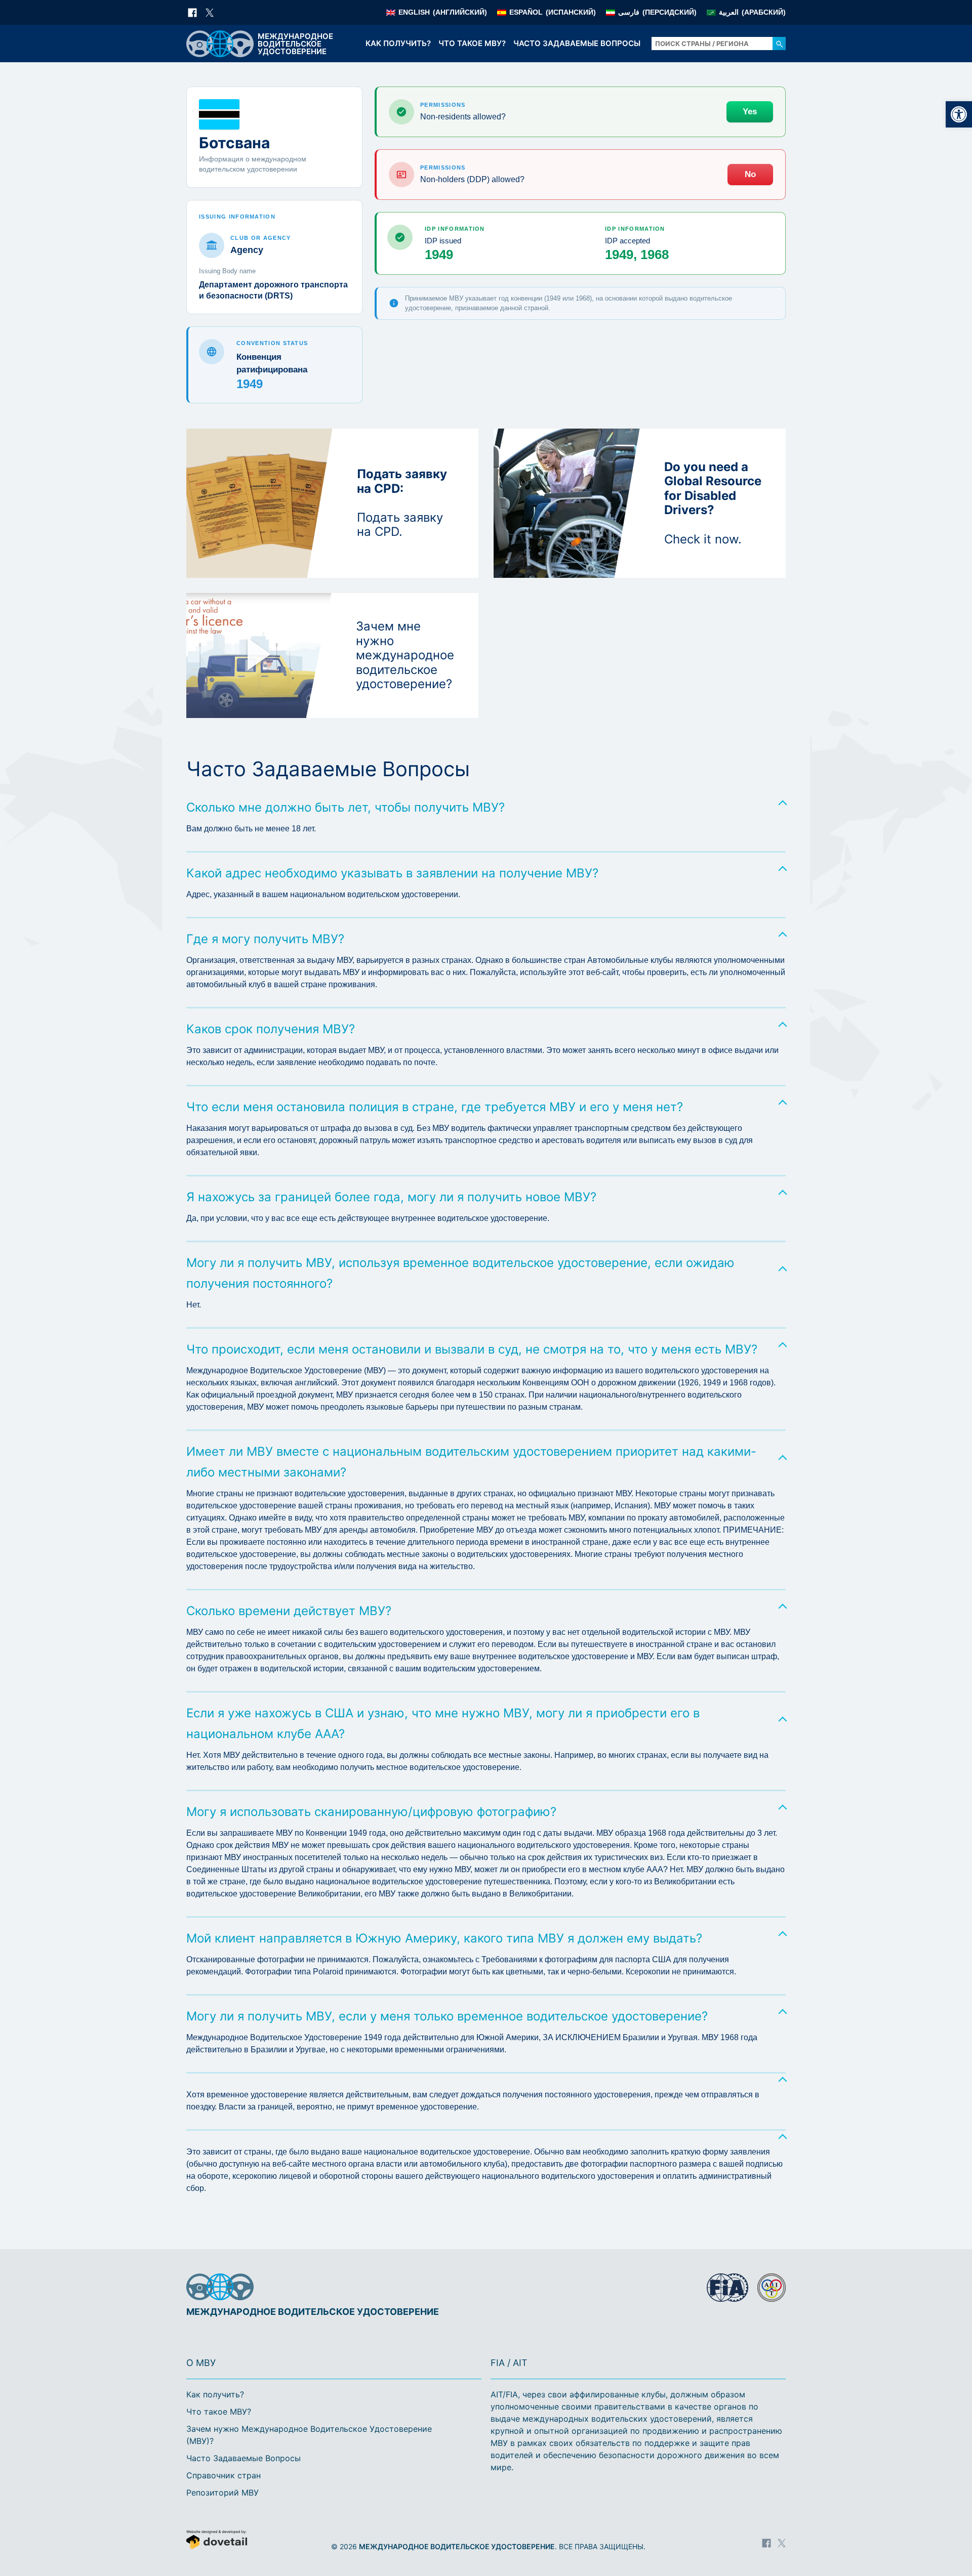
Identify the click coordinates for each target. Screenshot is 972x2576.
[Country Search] (779, 44)
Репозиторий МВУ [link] (222, 2493)
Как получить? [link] (398, 43)
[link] (959, 114)
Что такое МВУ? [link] (472, 43)
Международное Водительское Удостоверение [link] (457, 2546)
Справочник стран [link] (224, 2475)
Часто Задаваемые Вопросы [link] (577, 43)
